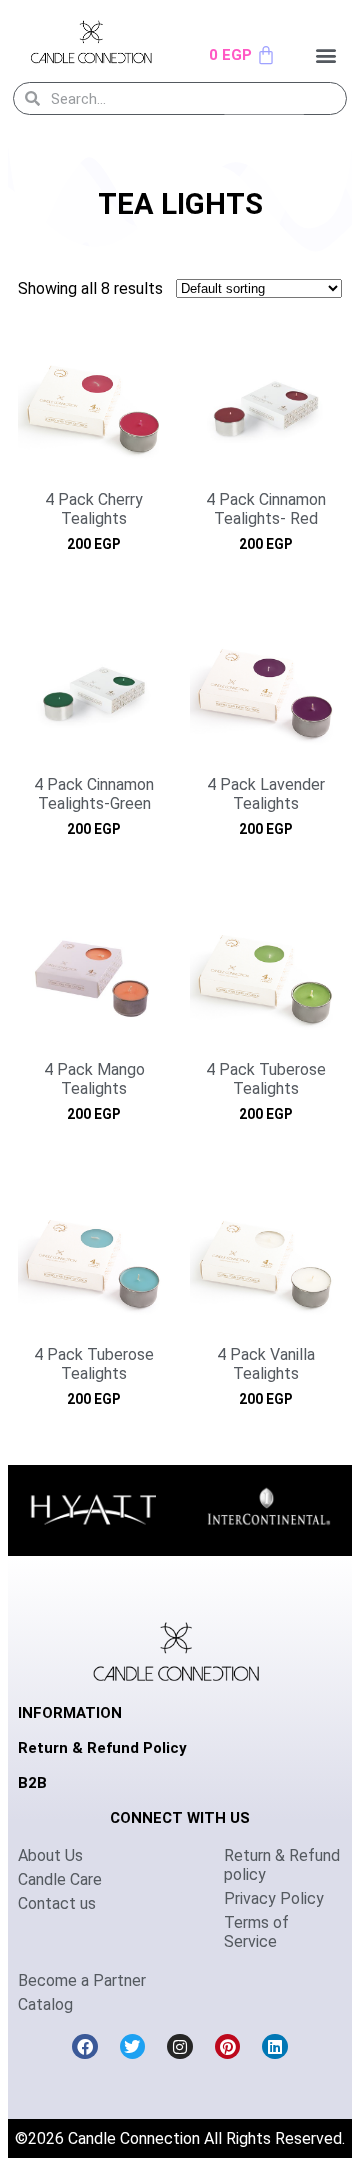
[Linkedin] (275, 2047)
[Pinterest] (228, 2047)
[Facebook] (85, 2047)
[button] (326, 55)
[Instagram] (180, 2047)
